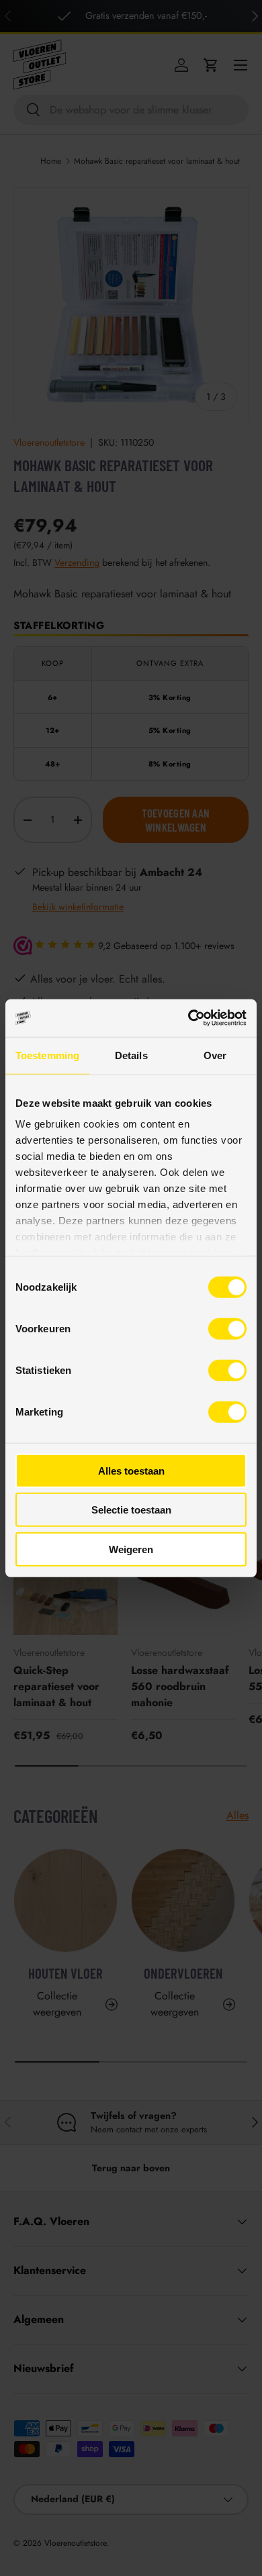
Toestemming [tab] (47, 1055)
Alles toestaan (131, 1470)
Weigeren (131, 1549)
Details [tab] (131, 1055)
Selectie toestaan (131, 1510)
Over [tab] (215, 1055)
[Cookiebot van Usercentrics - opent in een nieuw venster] (188, 1018)
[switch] (227, 1328)
